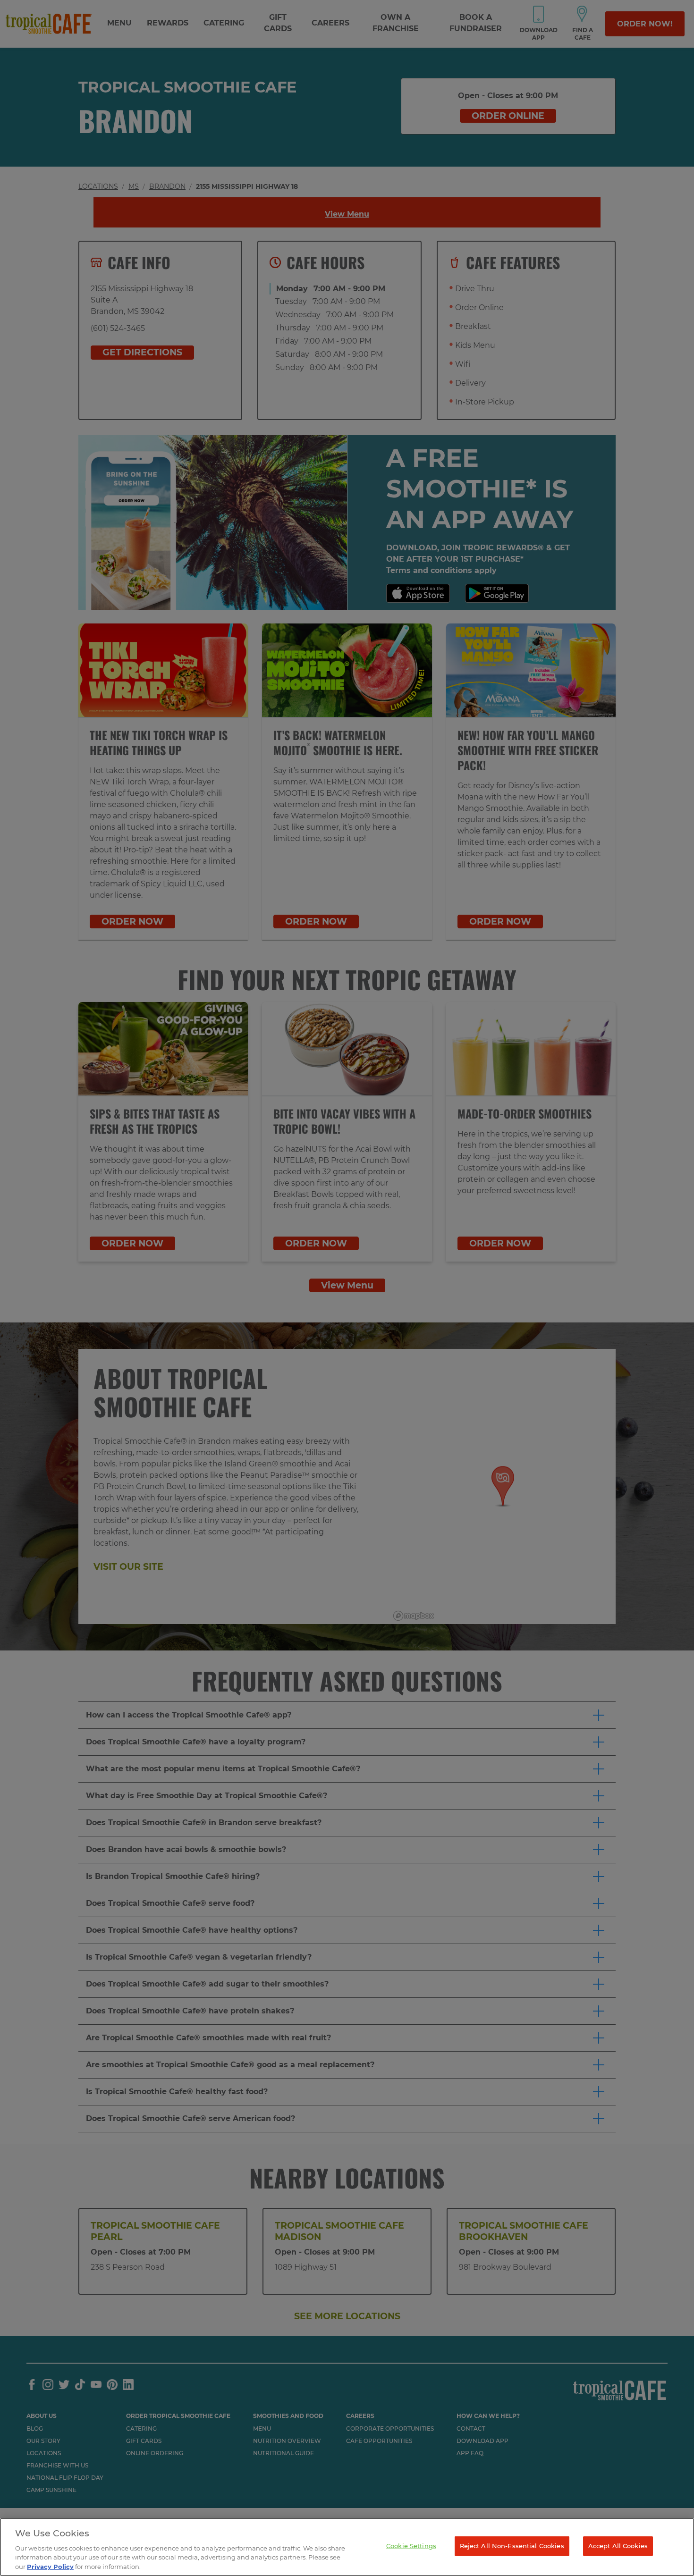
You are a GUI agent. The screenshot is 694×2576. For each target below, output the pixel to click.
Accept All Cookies (618, 2546)
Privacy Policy (50, 2566)
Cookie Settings (411, 2546)
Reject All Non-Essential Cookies (512, 2546)
